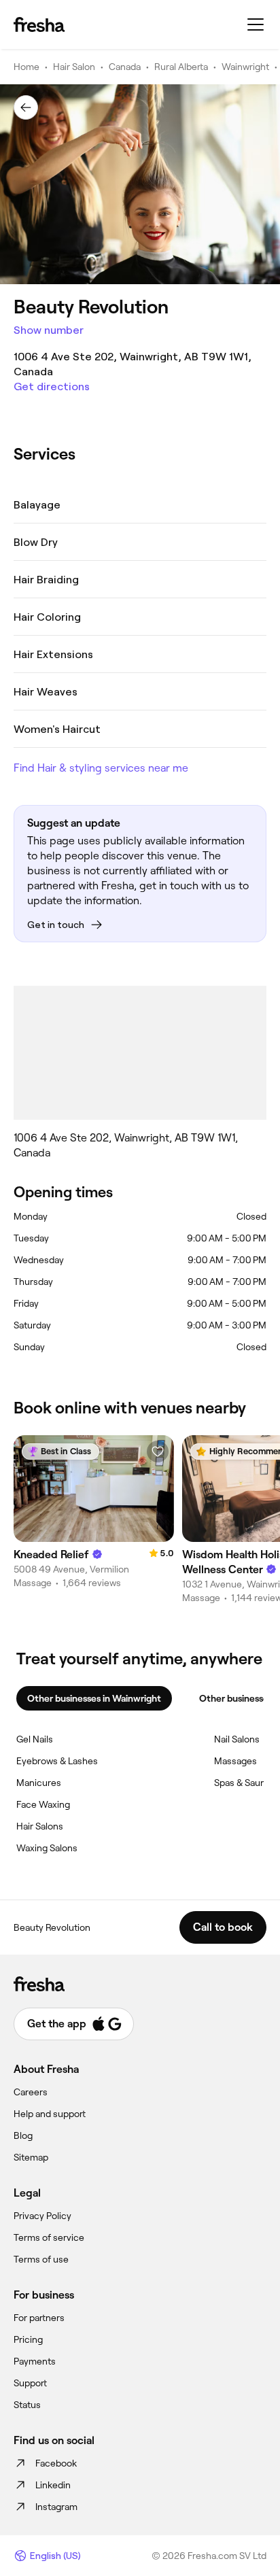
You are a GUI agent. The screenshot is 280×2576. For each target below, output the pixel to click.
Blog (23, 2135)
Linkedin (53, 2485)
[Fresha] (39, 24)
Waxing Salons (47, 1848)
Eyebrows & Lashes (57, 1761)
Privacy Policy (42, 2216)
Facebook (56, 2463)
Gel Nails (35, 1739)
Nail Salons (237, 1739)
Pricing (28, 2339)
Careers (31, 2092)
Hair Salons (40, 1826)
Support (30, 2383)
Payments (35, 2361)
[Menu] (256, 24)
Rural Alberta (181, 67)
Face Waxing (43, 1804)
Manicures (39, 1783)
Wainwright (245, 67)
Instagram (56, 2507)
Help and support (50, 2114)
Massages (235, 1761)
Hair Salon (74, 67)
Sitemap (31, 2157)
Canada (125, 67)
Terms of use (41, 2259)
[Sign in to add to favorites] (158, 1452)
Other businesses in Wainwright (94, 1698)
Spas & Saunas (245, 1783)
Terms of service (49, 2237)
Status (27, 2405)
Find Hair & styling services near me (101, 768)
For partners (39, 2318)
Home (27, 67)
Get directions (52, 387)
